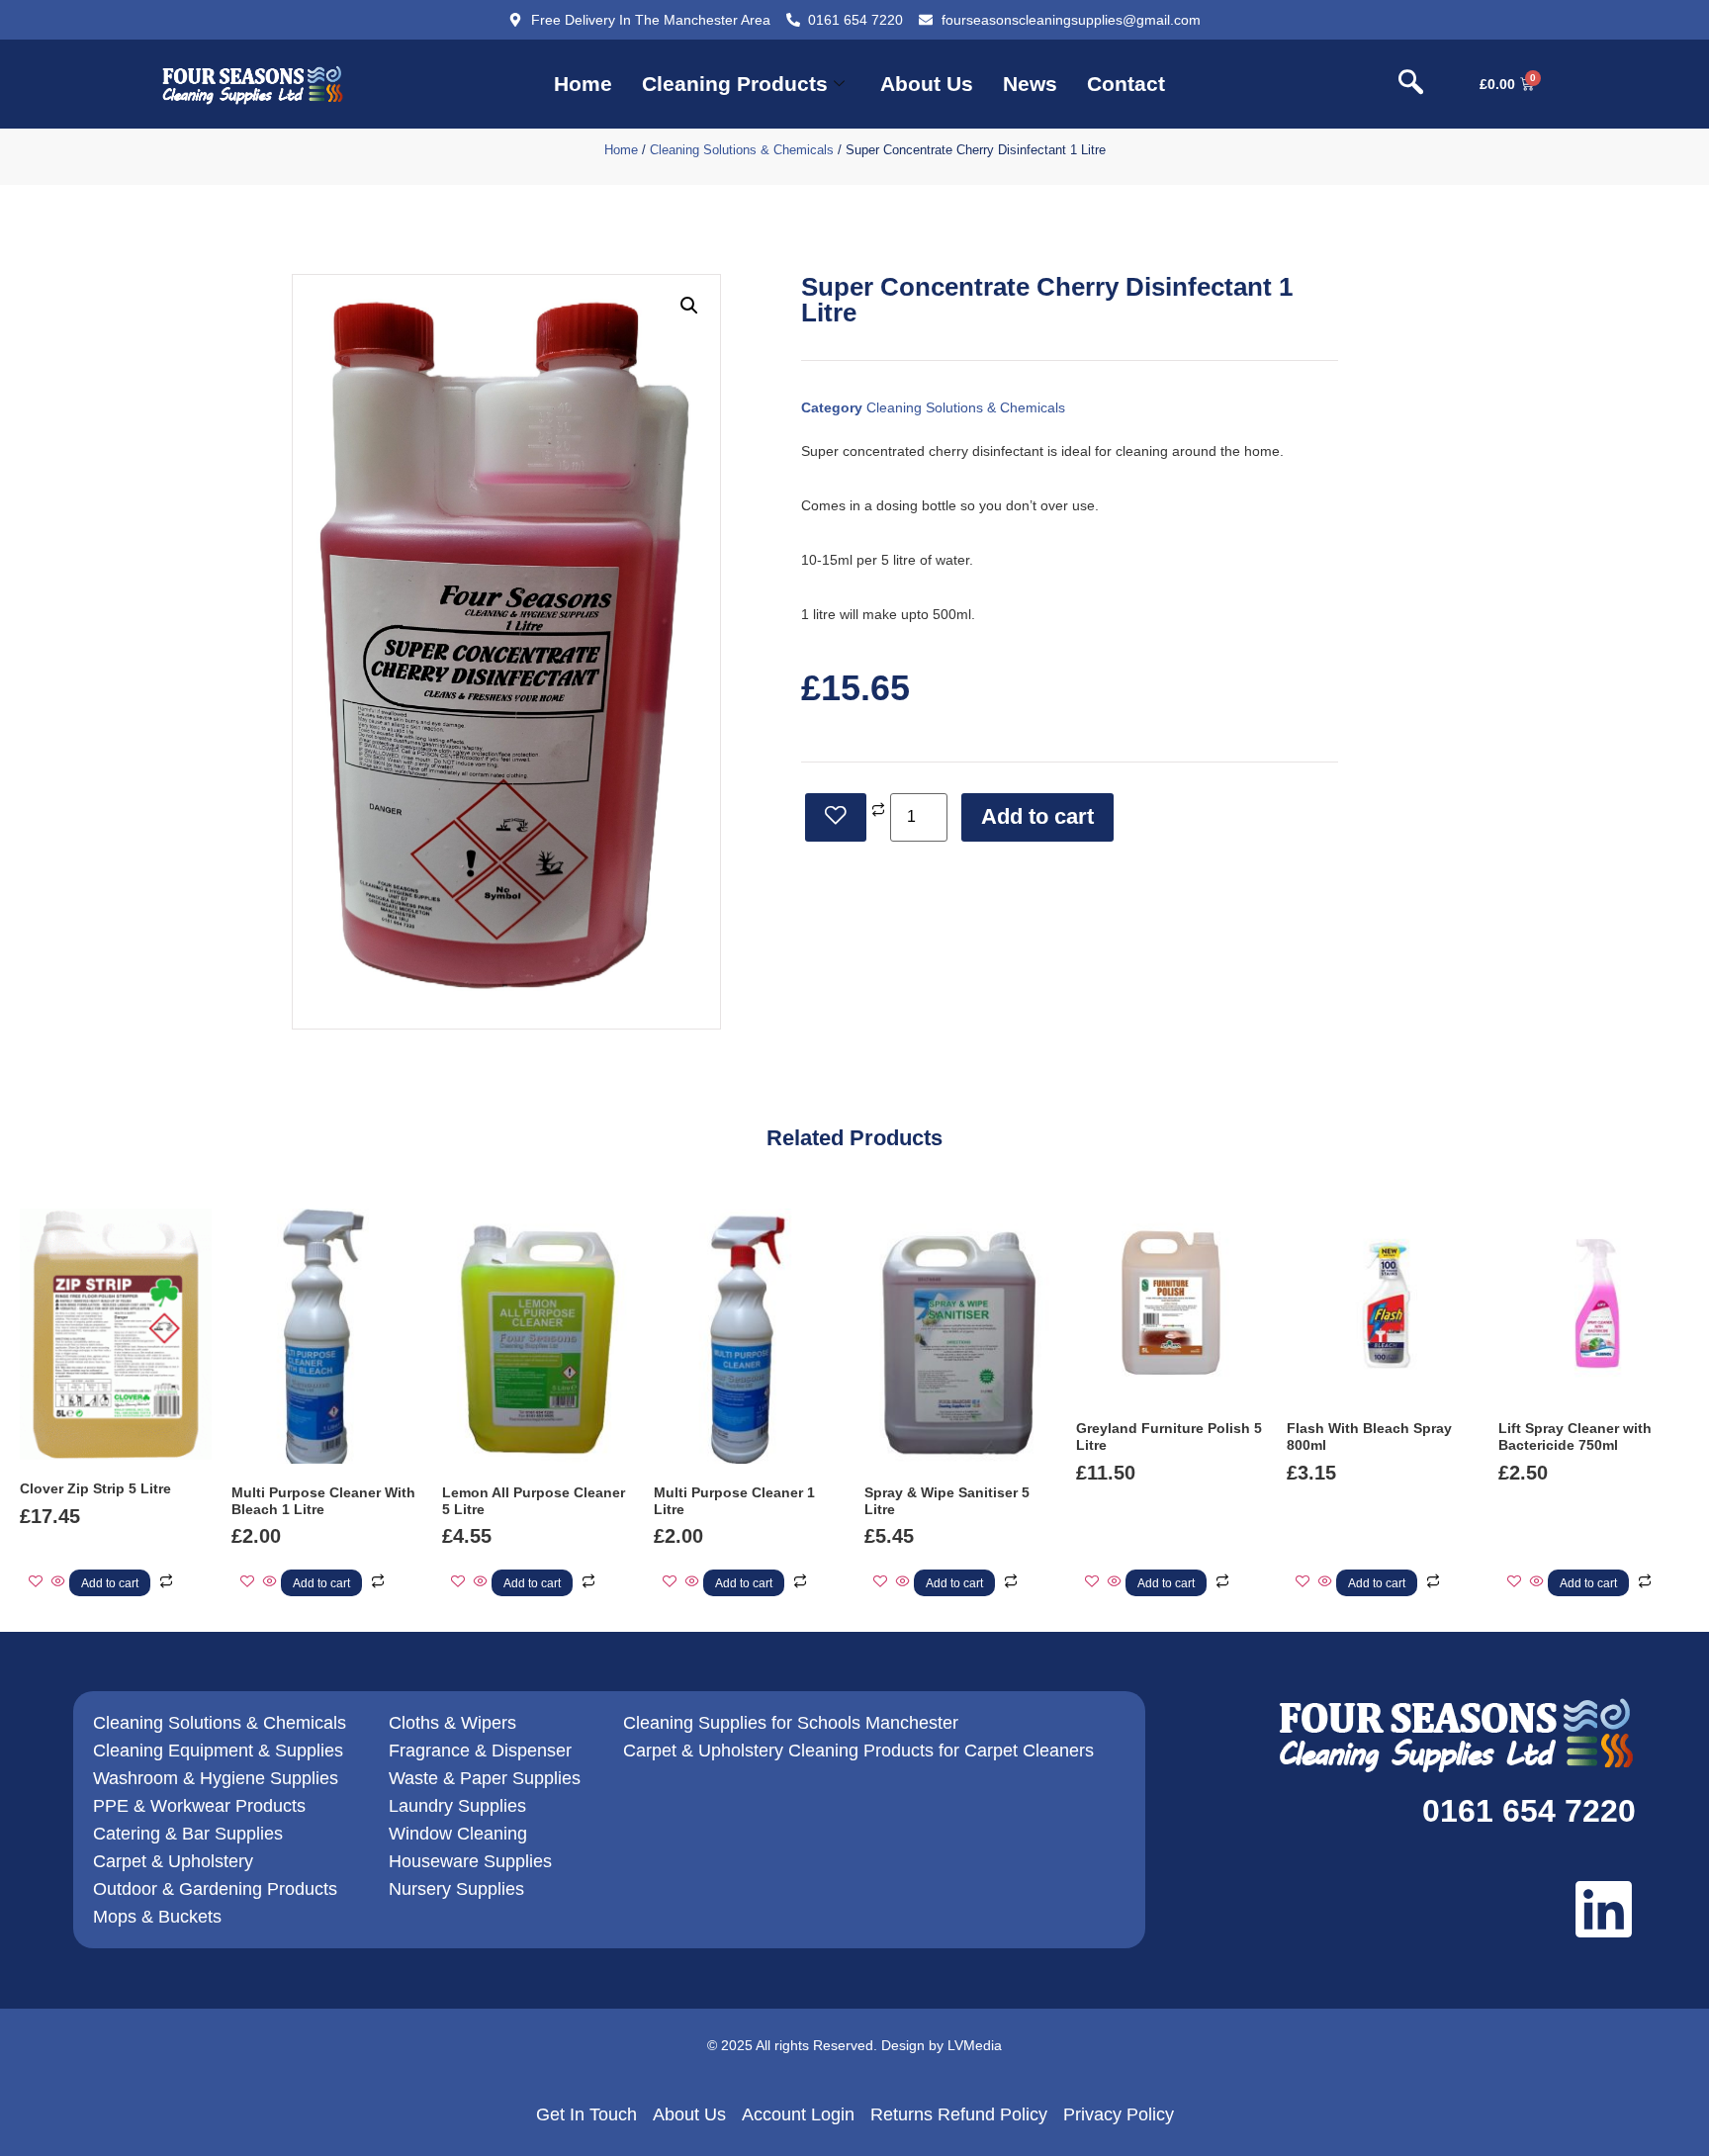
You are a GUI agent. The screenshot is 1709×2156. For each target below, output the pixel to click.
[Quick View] (58, 1582)
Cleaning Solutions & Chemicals (742, 150)
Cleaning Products (735, 84)
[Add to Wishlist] (836, 817)
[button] (1410, 84)
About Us (927, 84)
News (1030, 84)
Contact (1126, 84)
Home (583, 84)
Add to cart (1037, 816)
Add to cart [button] (110, 1583)
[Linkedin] (1604, 1909)
